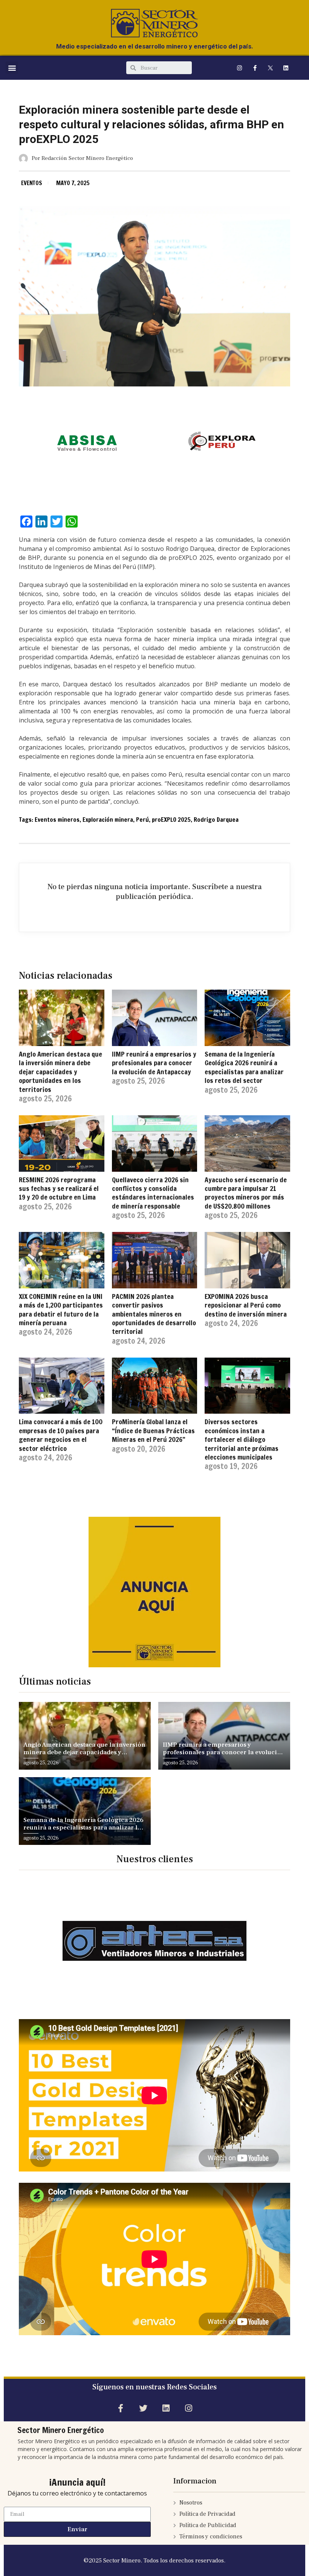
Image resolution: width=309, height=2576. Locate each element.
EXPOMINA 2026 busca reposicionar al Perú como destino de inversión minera (246, 1305)
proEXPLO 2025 (171, 820)
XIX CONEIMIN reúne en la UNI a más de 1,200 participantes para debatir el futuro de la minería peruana (61, 1309)
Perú (142, 820)
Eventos (32, 183)
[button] (12, 68)
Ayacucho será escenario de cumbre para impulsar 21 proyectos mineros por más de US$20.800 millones (246, 1193)
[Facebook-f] (255, 68)
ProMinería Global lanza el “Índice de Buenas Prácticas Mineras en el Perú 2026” (153, 1430)
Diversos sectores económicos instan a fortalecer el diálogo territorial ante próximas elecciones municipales (242, 1439)
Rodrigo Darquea (216, 820)
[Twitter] (143, 2408)
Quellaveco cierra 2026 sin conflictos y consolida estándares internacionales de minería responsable (153, 1193)
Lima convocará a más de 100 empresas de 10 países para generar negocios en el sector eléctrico (61, 1435)
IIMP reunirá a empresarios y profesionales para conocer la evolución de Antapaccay (154, 1063)
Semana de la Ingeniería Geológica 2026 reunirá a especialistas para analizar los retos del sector (244, 1067)
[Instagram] (239, 68)
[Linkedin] (286, 68)
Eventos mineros (57, 820)
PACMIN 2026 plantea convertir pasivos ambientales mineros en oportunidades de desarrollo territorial (154, 1314)
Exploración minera (108, 820)
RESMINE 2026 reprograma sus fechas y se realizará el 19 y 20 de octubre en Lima (59, 1188)
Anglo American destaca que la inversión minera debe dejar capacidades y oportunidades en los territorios (60, 1072)
